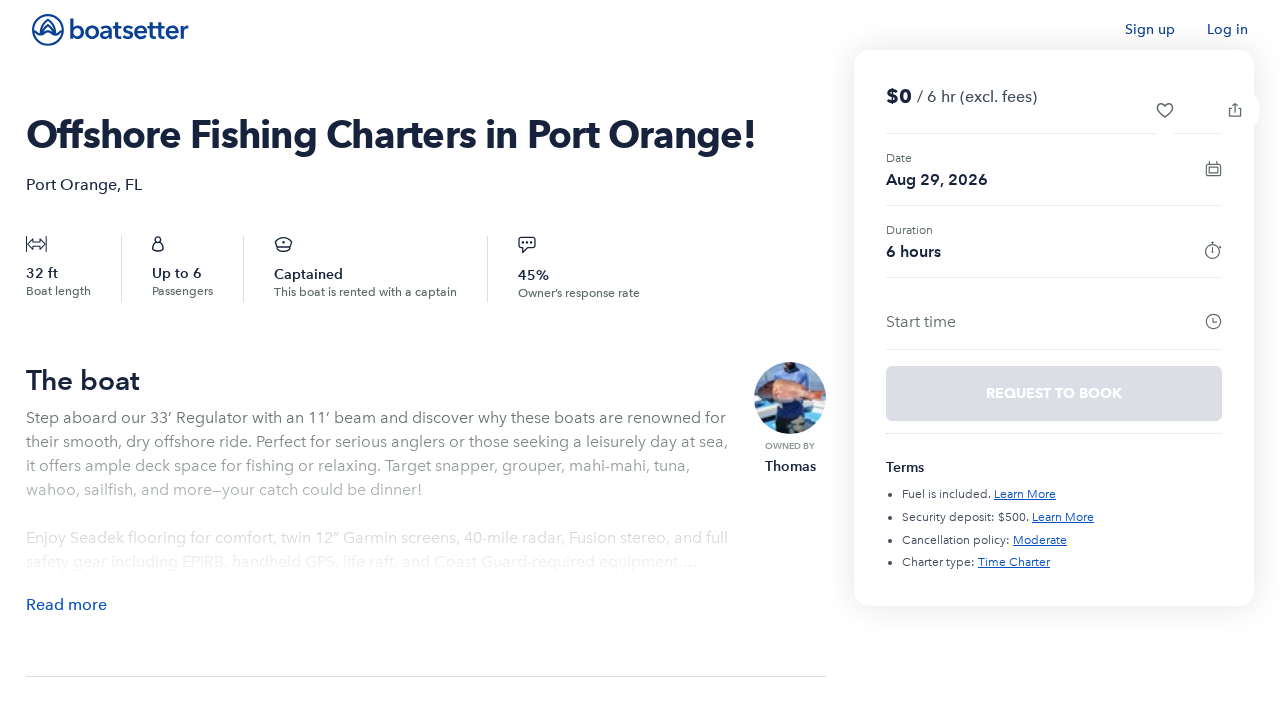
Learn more (1025, 494)
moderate (1040, 540)
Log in (1227, 29)
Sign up (1150, 29)
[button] (1165, 110)
